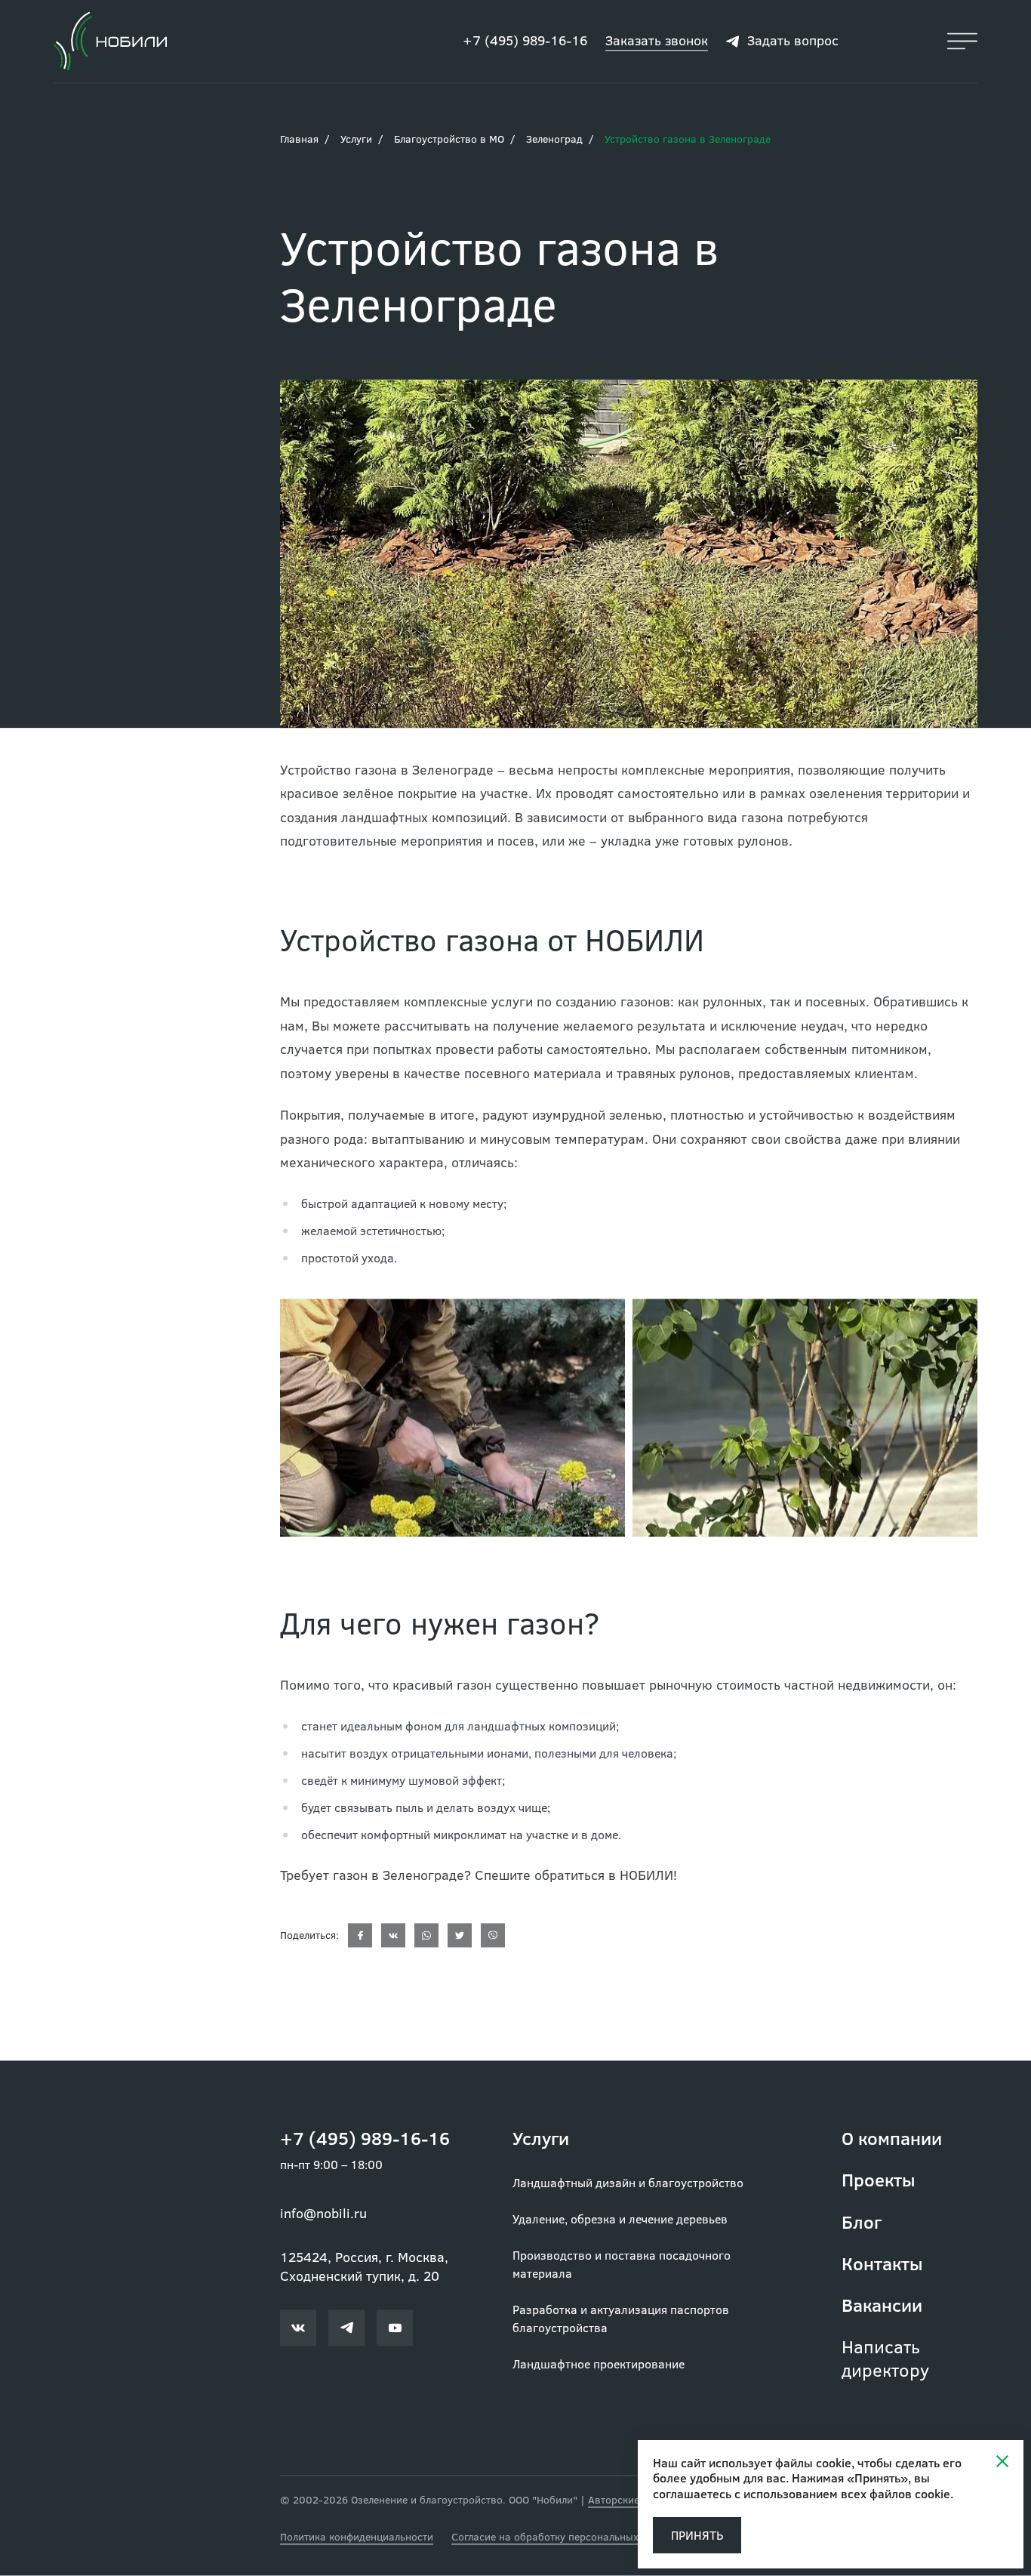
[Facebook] (360, 1936)
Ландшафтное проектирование (599, 2364)
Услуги (356, 139)
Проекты (879, 2180)
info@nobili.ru (323, 2214)
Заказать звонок (657, 41)
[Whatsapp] (426, 1936)
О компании (892, 2138)
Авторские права (630, 2500)
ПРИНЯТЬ (697, 2535)
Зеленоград (554, 139)
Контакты (882, 2264)
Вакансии (882, 2305)
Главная (299, 139)
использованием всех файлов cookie (847, 2493)
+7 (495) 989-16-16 (525, 41)
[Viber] (493, 1936)
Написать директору (885, 2359)
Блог (862, 2222)
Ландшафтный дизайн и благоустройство (628, 2183)
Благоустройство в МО (449, 139)
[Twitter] (460, 1936)
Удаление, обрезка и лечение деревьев (620, 2219)
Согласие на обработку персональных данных (565, 2537)
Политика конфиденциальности (357, 2537)
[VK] (393, 1936)
